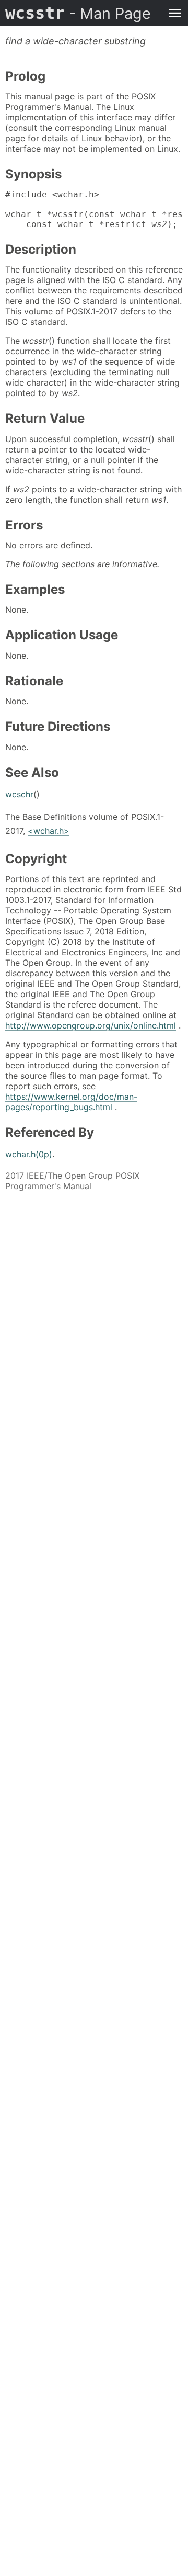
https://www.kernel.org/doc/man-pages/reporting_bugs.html (71, 1102)
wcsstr (78, 13)
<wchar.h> (49, 831)
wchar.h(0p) (29, 1154)
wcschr (19, 794)
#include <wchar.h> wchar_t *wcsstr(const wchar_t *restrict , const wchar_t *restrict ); (94, 209)
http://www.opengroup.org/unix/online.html (91, 1025)
